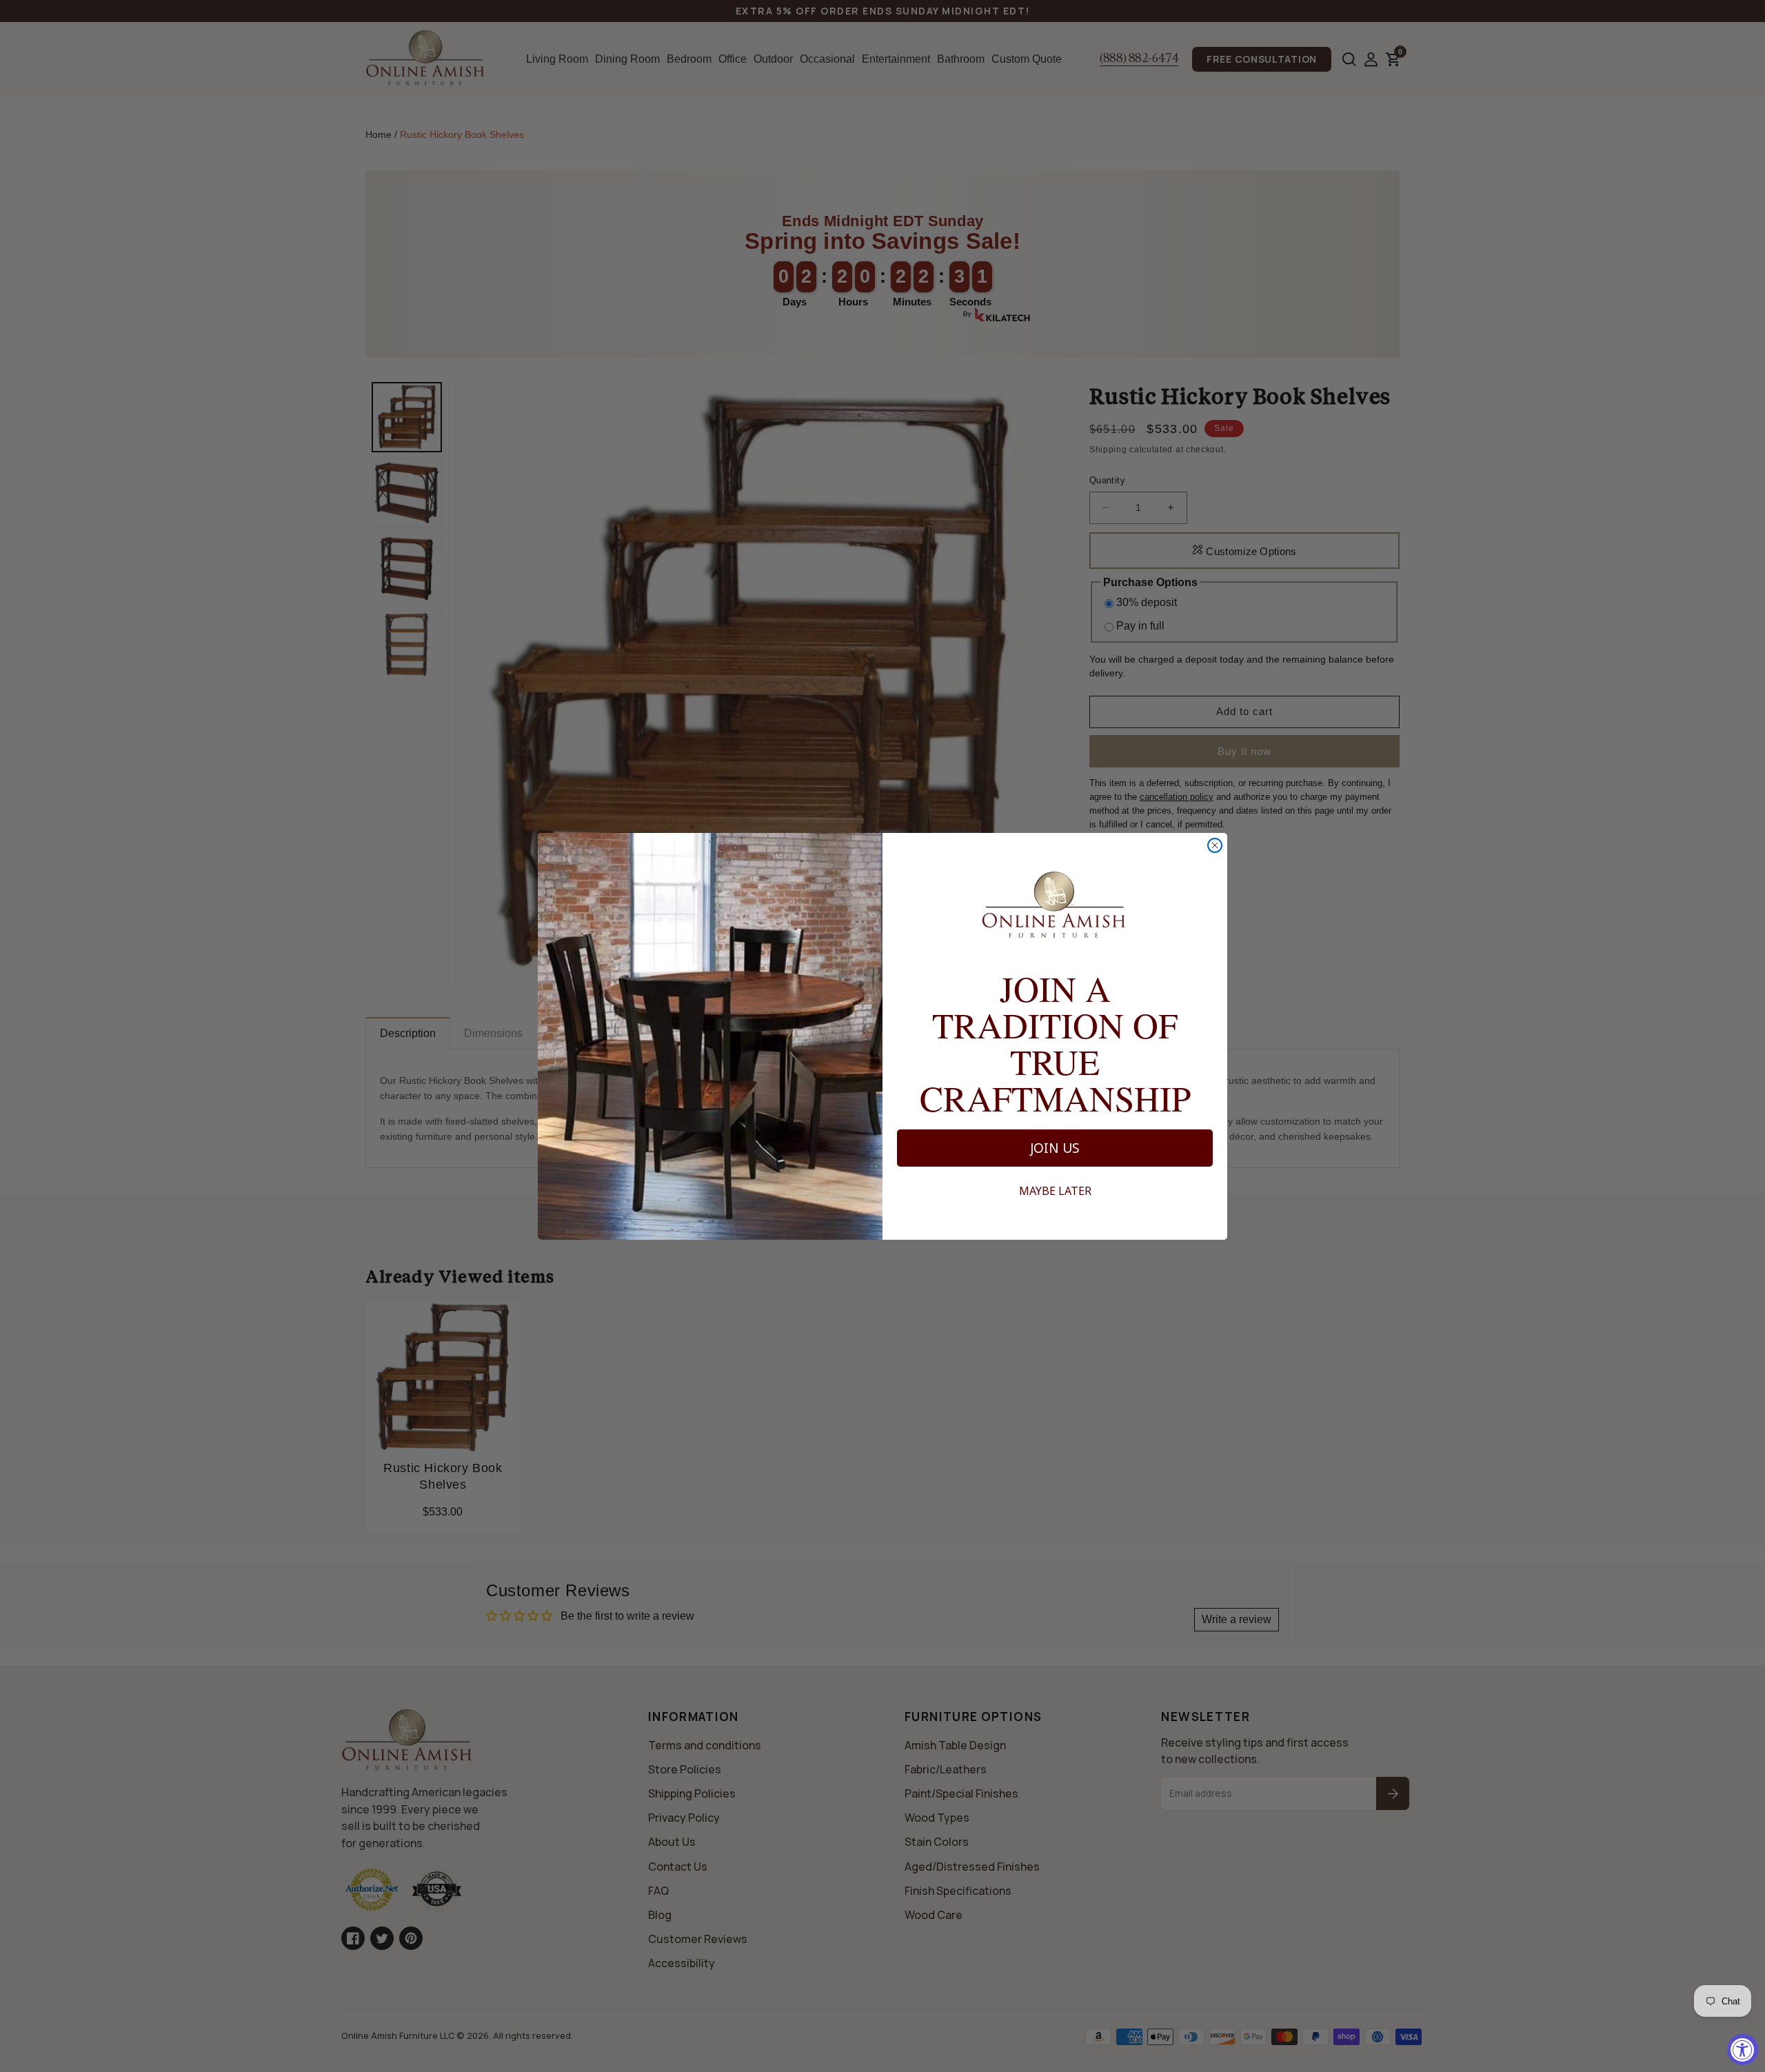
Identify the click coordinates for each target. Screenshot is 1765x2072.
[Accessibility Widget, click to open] (1743, 2050)
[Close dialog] (1215, 845)
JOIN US (1055, 1148)
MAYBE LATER (1055, 1191)
